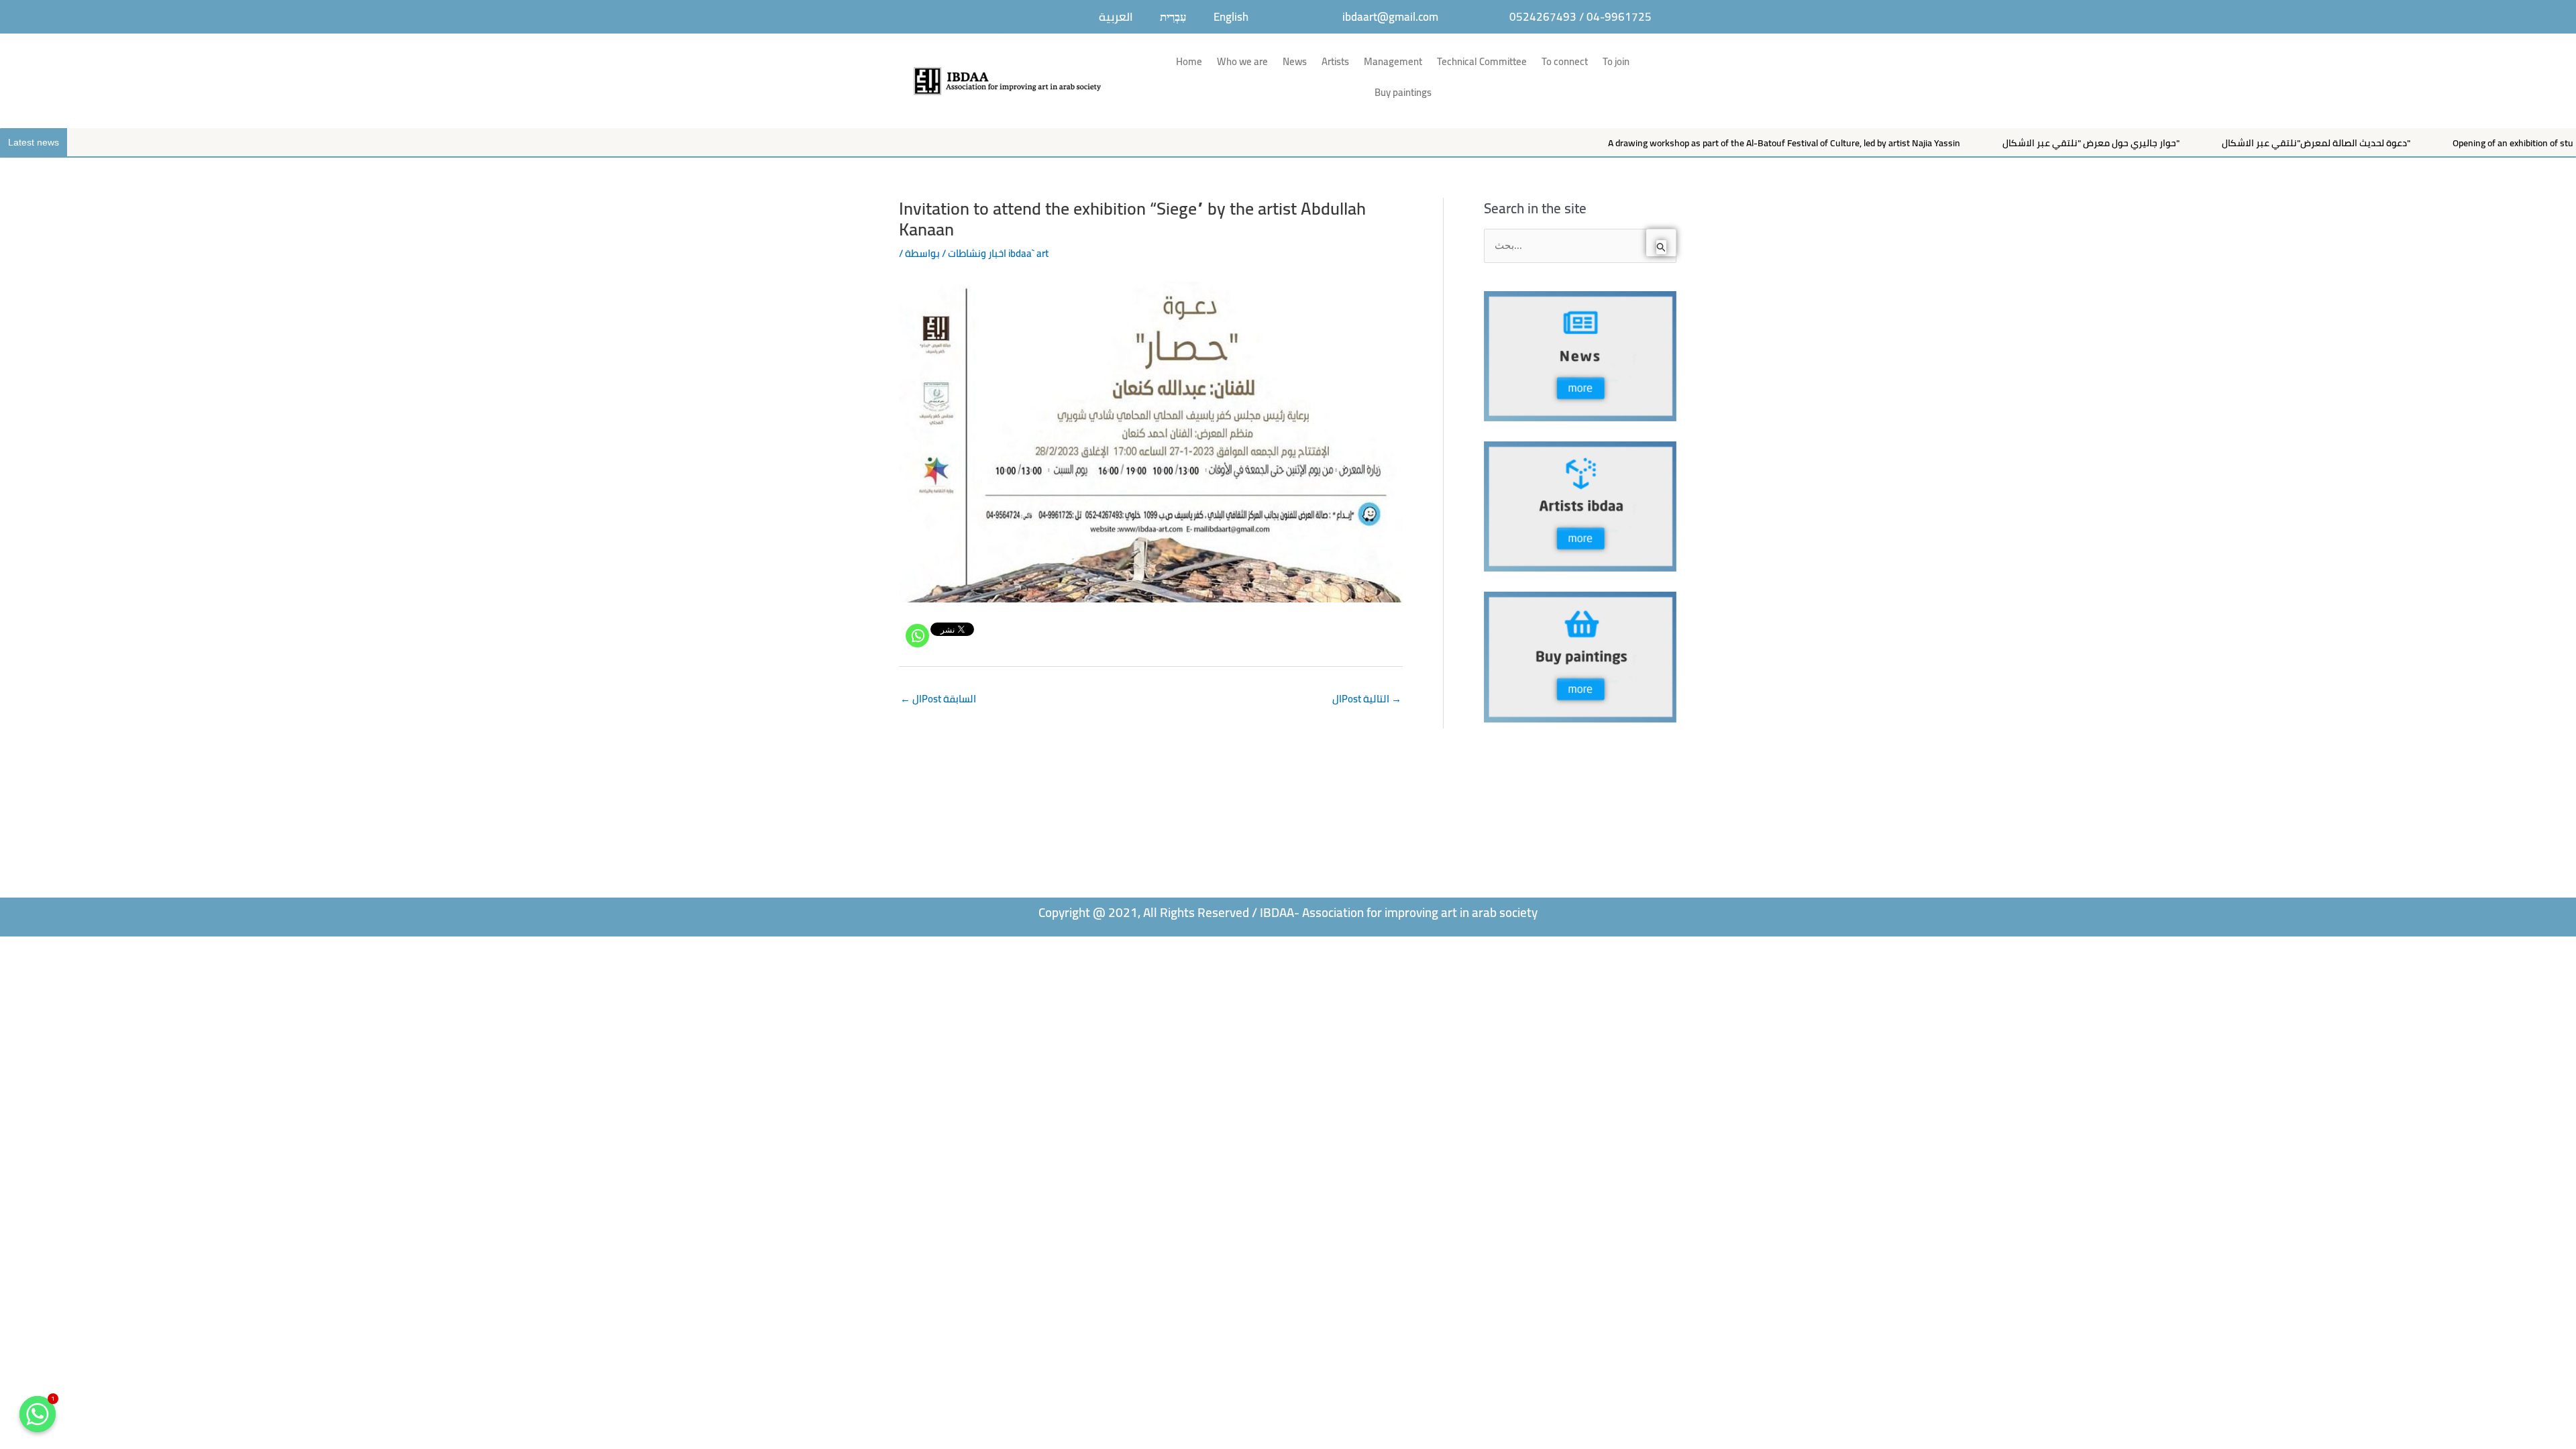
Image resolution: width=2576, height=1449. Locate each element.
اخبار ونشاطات (977, 253)
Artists (1335, 61)
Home (1189, 61)
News (1295, 61)
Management (1393, 61)
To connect (1565, 61)
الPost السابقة (938, 699)
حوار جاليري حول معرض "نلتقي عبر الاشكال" (1957, 143)
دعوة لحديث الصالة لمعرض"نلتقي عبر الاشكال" (2183, 143)
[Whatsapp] (917, 636)
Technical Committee (1482, 61)
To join (1616, 61)
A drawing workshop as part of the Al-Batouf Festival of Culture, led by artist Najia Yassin (1651, 143)
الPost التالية (1367, 699)
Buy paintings (1403, 92)
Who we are (1242, 61)
